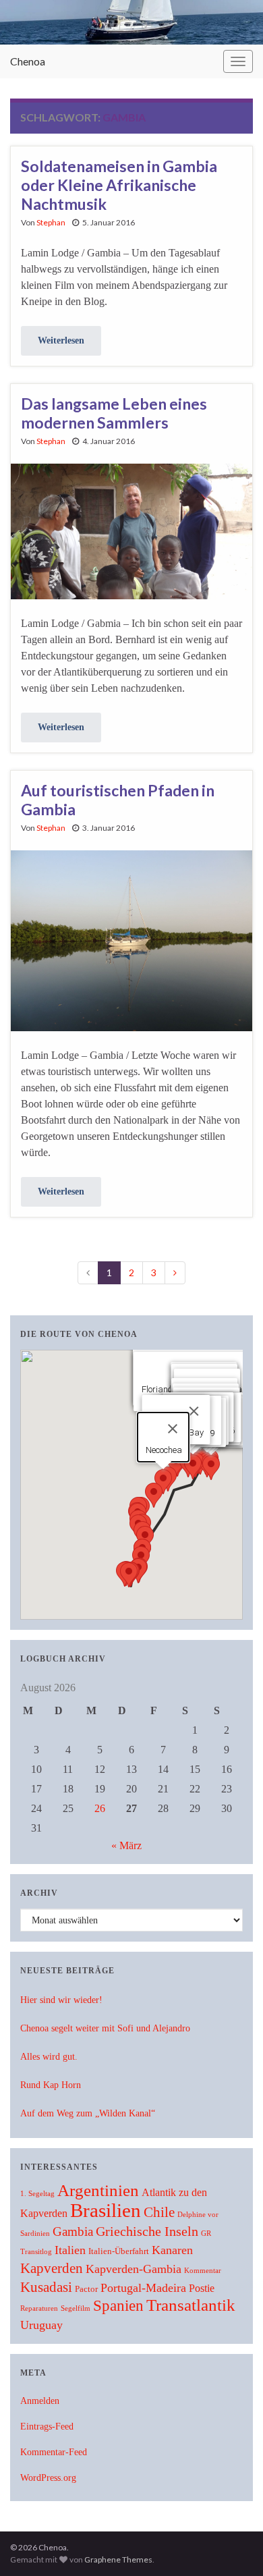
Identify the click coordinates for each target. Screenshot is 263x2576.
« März (126, 1845)
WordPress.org (48, 2478)
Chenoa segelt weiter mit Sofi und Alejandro (105, 2028)
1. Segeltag (37, 2194)
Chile (159, 2212)
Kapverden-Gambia (134, 2269)
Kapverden (52, 2268)
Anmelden (40, 2401)
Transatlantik (191, 2305)
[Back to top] (233, 2546)
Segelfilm (76, 2308)
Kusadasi (46, 2287)
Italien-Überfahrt (119, 2251)
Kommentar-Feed (54, 2452)
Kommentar (203, 2271)
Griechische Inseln (147, 2231)
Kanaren (172, 2250)
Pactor (86, 2289)
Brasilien (106, 2210)
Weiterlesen (61, 340)
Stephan (51, 222)
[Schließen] (194, 1411)
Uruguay (41, 2325)
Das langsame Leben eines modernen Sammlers (114, 413)
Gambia (73, 2231)
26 (100, 1808)
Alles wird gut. (49, 2057)
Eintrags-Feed (47, 2427)
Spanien (118, 2305)
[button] (211, 1468)
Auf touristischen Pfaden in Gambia (118, 800)
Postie (202, 2288)
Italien (70, 2250)
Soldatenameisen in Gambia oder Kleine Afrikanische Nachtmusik (119, 185)
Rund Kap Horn (51, 2085)
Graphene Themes (118, 2559)
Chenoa (28, 61)
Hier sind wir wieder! (61, 2000)
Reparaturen (39, 2308)
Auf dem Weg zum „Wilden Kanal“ (88, 2113)
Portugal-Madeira (143, 2288)
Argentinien (98, 2190)
